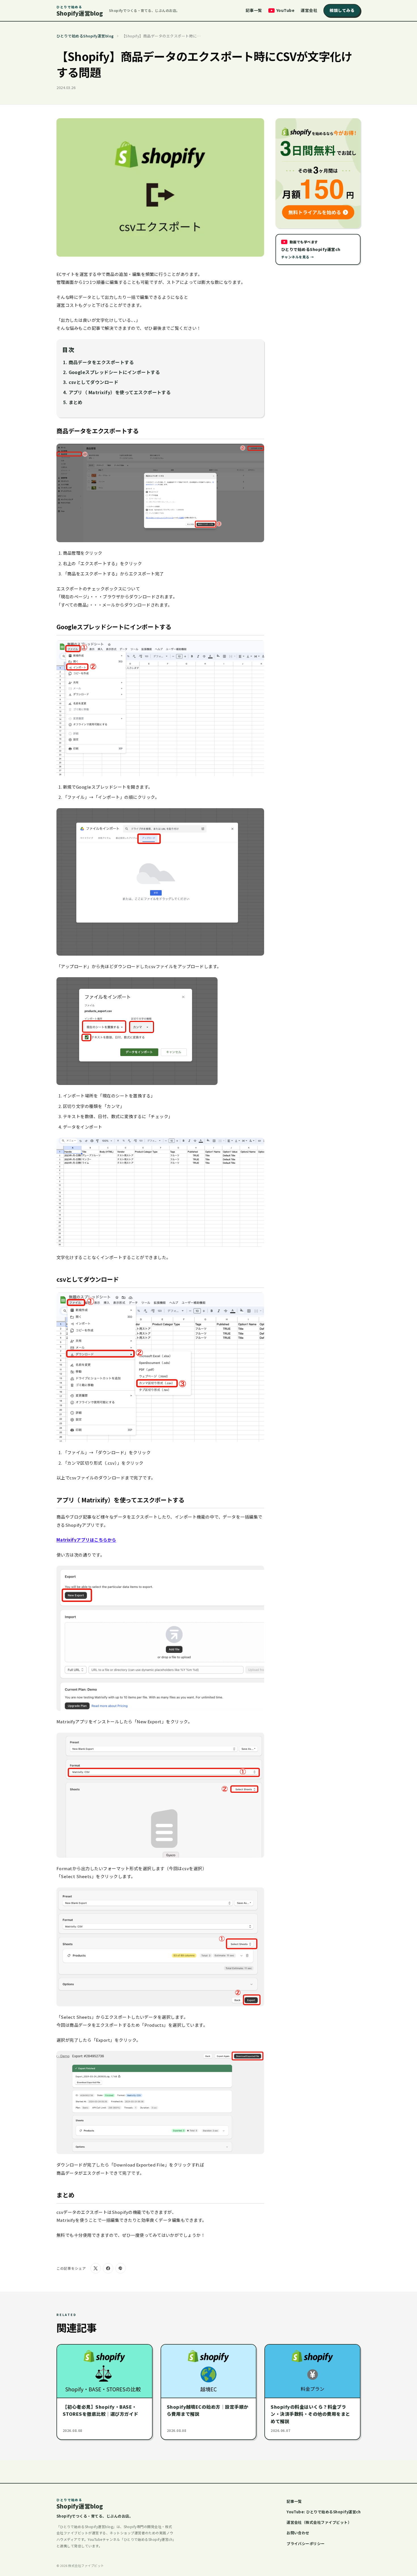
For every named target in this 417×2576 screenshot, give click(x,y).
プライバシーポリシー (306, 2544)
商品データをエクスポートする (101, 362)
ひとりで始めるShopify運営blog (85, 36)
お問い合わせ (298, 2533)
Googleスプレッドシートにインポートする (114, 372)
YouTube (285, 10)
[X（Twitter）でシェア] (96, 2268)
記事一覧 (254, 10)
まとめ (76, 402)
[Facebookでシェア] (108, 2268)
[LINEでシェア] (121, 2268)
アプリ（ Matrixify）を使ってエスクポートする (120, 392)
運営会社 (309, 10)
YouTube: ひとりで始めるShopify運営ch (324, 2512)
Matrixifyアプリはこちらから (86, 1540)
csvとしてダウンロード (94, 382)
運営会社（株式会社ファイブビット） (319, 2522)
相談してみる (342, 10)
